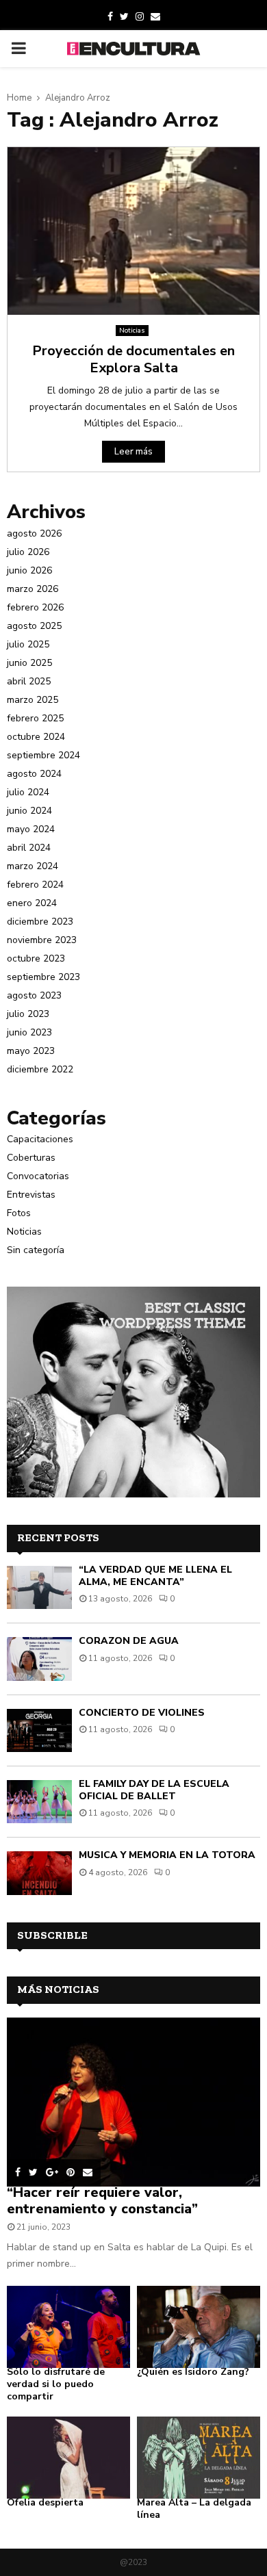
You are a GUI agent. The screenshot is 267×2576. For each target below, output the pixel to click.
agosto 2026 (34, 533)
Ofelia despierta (45, 2502)
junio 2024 (29, 811)
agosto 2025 (34, 626)
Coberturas (31, 1158)
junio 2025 (29, 663)
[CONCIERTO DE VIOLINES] (39, 1730)
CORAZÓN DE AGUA (129, 1641)
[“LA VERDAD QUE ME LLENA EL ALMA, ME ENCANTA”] (39, 1587)
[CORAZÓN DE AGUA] (39, 1659)
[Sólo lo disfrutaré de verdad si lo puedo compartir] (68, 2327)
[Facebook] (110, 17)
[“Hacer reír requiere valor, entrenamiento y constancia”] (133, 2102)
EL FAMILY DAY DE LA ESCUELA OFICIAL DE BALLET (154, 1790)
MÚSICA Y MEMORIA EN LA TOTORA (167, 1855)
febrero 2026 (35, 607)
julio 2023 (28, 1014)
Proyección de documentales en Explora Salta (133, 359)
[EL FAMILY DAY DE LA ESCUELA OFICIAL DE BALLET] (39, 1802)
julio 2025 (28, 644)
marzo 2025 (33, 700)
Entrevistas (31, 1195)
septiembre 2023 (43, 977)
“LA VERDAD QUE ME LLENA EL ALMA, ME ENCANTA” (155, 1576)
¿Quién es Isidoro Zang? (193, 2372)
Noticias (132, 331)
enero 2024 (32, 903)
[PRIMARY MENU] (18, 49)
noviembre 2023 (42, 940)
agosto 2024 (34, 774)
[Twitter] (124, 17)
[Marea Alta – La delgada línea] (199, 2458)
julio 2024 (28, 792)
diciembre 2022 (40, 1069)
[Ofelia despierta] (68, 2458)
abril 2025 (29, 681)
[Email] (155, 17)
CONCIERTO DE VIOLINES (142, 1713)
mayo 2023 (31, 1051)
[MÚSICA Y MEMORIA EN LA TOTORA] (39, 1873)
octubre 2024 (36, 737)
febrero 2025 (35, 718)
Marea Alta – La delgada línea (194, 2509)
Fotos (19, 1213)
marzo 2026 (33, 589)
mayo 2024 (31, 829)
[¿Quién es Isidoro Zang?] (199, 2327)
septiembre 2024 (43, 755)
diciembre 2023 (40, 922)
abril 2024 (29, 848)
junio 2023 (29, 1032)
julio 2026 (28, 552)
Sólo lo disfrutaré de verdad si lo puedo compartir (56, 2384)
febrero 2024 (35, 885)
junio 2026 (29, 570)
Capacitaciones (40, 1139)
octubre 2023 (36, 958)
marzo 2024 (33, 866)
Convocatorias (38, 1176)
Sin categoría (36, 1250)
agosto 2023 (34, 995)
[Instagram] (140, 17)
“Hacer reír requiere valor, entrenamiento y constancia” (102, 2201)
